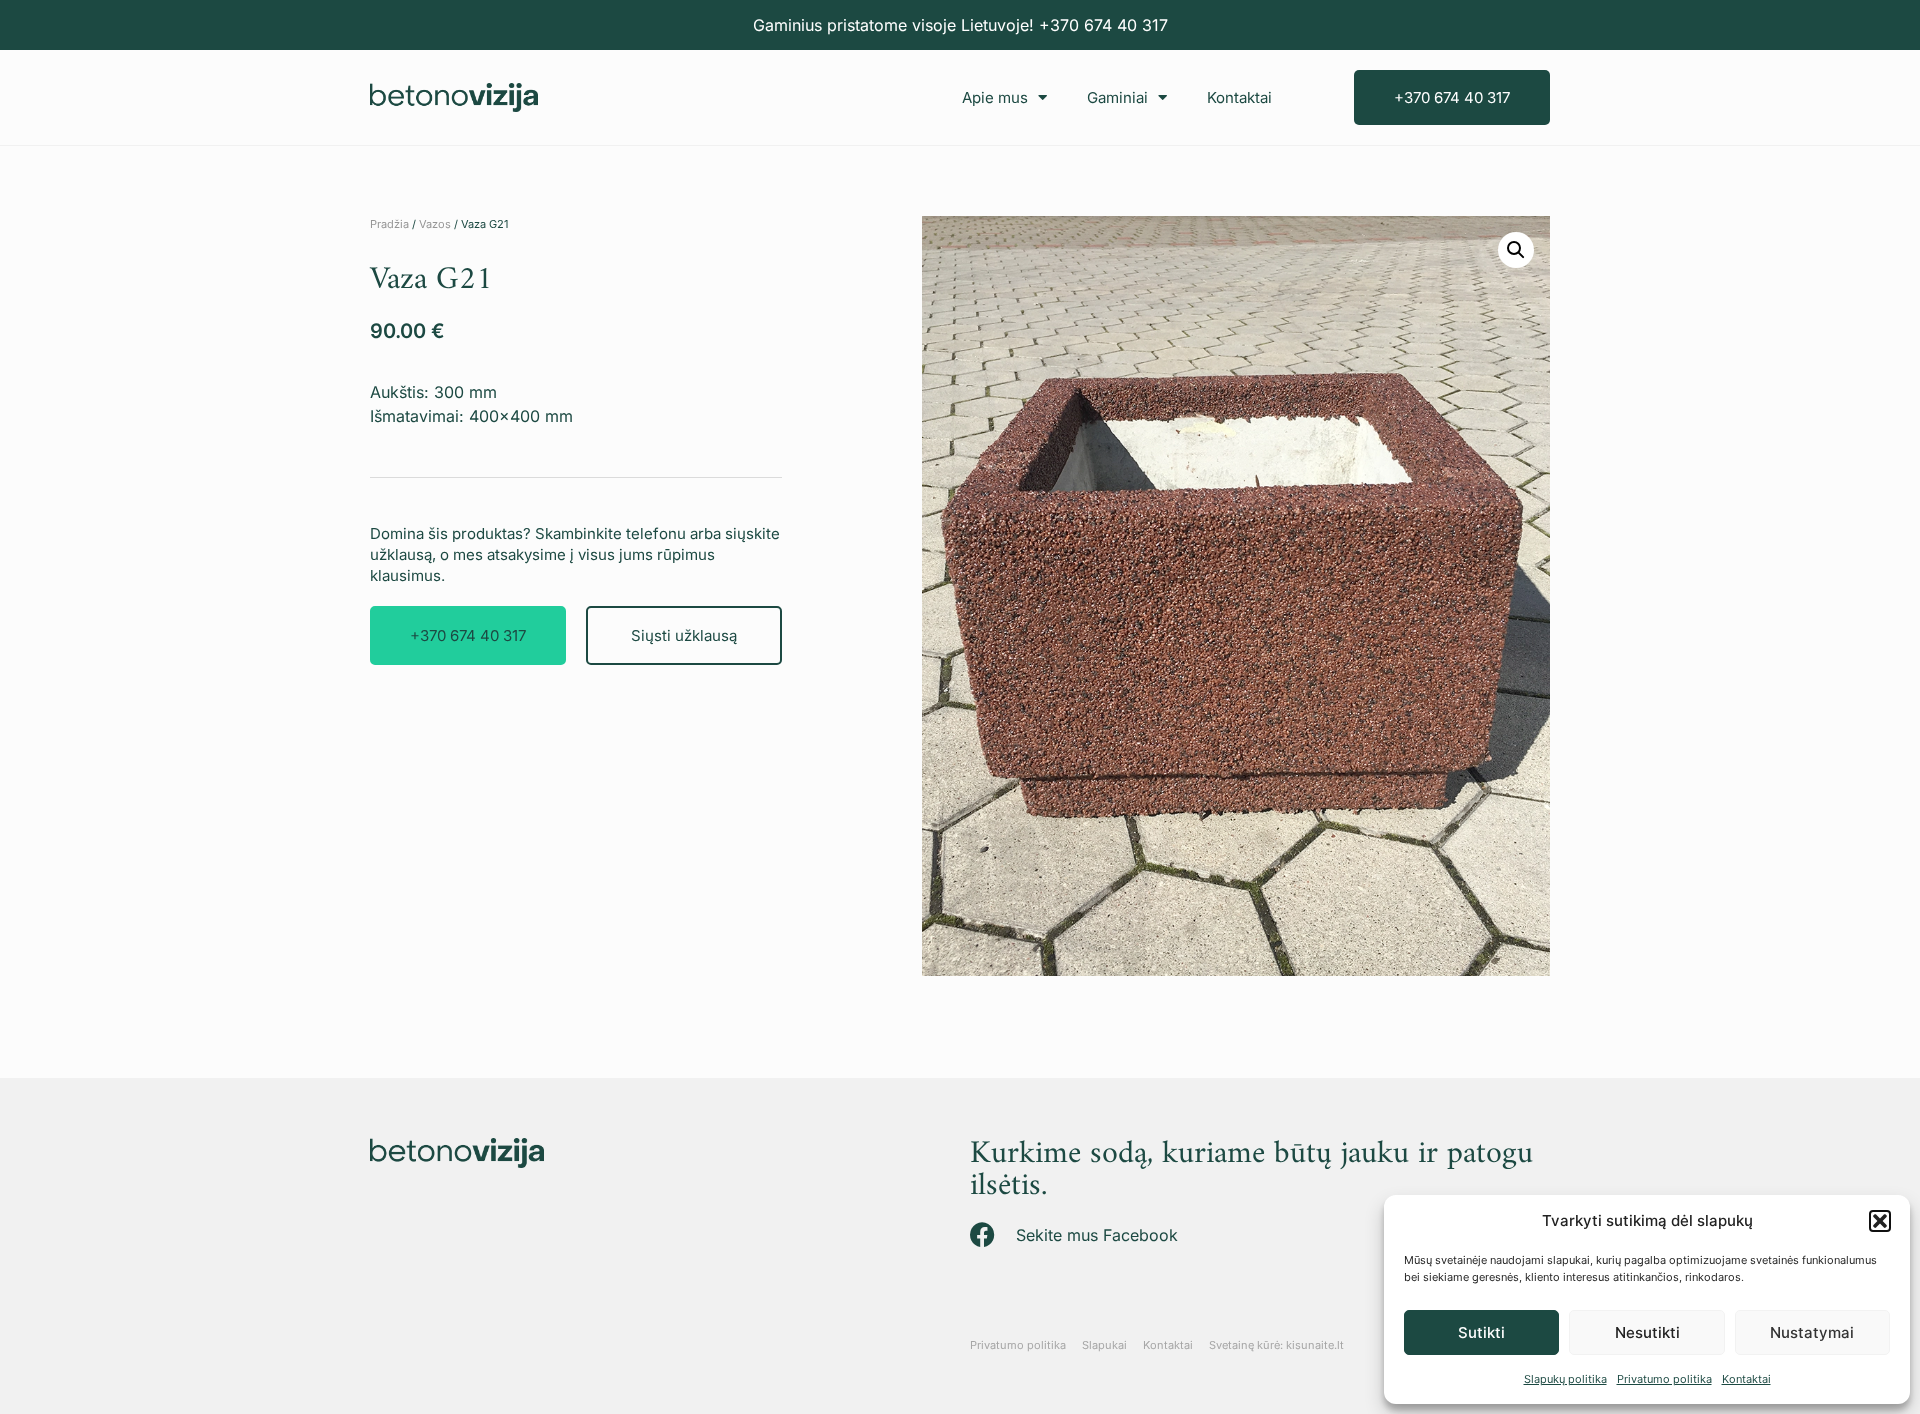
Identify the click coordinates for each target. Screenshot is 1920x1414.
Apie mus (995, 97)
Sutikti (1481, 1332)
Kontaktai (1746, 1379)
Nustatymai (1812, 1332)
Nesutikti (1647, 1332)
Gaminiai (1117, 97)
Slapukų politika (1565, 1379)
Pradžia (389, 224)
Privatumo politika (1664, 1379)
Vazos (435, 224)
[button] (1880, 1221)
